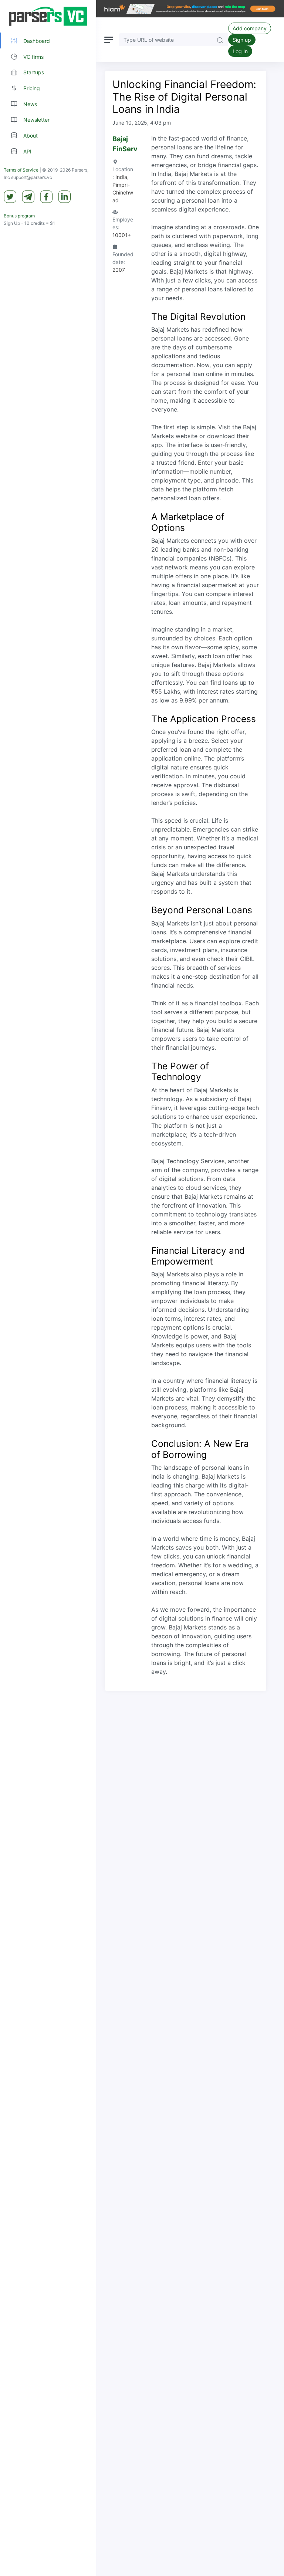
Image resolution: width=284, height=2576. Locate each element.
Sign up (242, 40)
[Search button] (220, 40)
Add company (250, 28)
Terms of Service (21, 170)
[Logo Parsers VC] (48, 16)
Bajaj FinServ (125, 144)
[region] (48, 1288)
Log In (240, 51)
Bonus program (19, 216)
